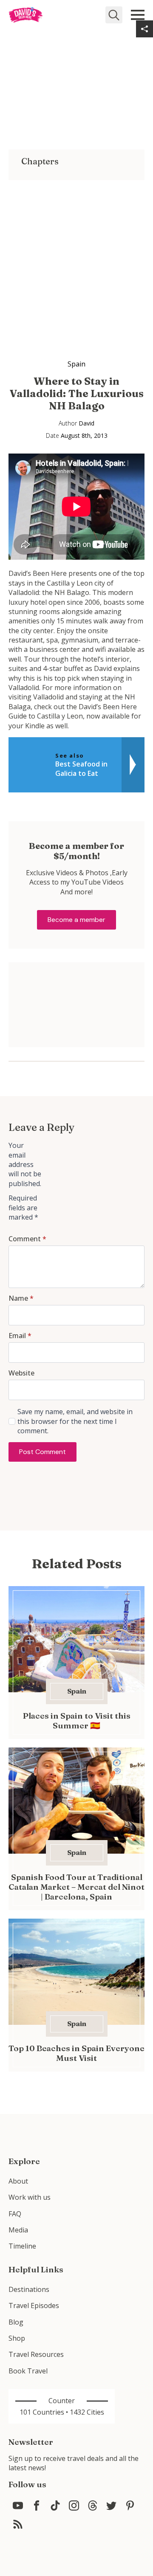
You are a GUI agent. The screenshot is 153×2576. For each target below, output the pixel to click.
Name (21, 1298)
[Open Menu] (138, 15)
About (18, 2181)
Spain (76, 364)
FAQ (15, 2214)
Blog (16, 2322)
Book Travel (28, 2371)
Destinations (29, 2289)
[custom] (18, 2506)
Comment (27, 1239)
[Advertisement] (76, 256)
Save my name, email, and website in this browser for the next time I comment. (75, 1421)
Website (21, 1373)
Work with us (30, 2197)
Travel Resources (36, 2354)
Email (20, 1336)
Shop (17, 2338)
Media (18, 2230)
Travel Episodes (34, 2305)
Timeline (22, 2246)
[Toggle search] (114, 15)
